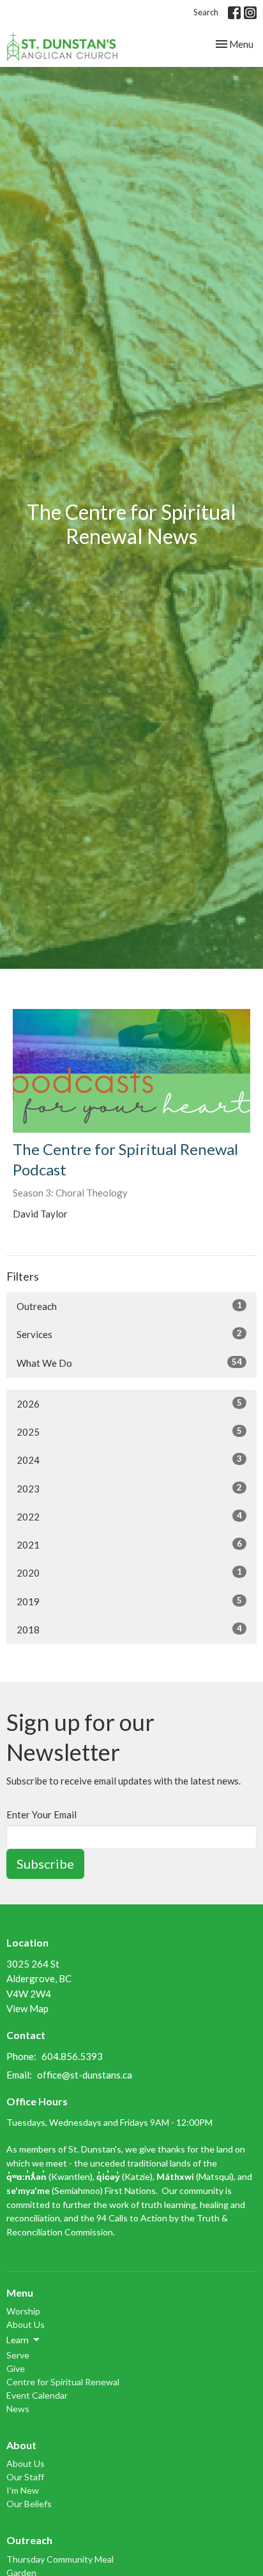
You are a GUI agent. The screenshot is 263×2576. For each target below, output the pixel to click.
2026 (129, 1403)
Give (16, 2368)
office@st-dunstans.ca (85, 2075)
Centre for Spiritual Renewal (63, 2382)
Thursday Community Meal (60, 2559)
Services (129, 1334)
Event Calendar (37, 2395)
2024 (129, 1460)
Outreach (129, 1306)
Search (206, 12)
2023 (129, 1488)
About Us (26, 2324)
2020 (129, 1572)
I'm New (23, 2490)
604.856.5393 (72, 2056)
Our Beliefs (29, 2504)
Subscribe (45, 1864)
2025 (129, 1432)
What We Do (129, 1363)
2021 (129, 1544)
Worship (23, 2311)
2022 (129, 1516)
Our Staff (25, 2477)
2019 (129, 1601)
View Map (27, 2008)
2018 (129, 1629)
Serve (18, 2355)
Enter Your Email (41, 1814)
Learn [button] (18, 2340)
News (18, 2409)
